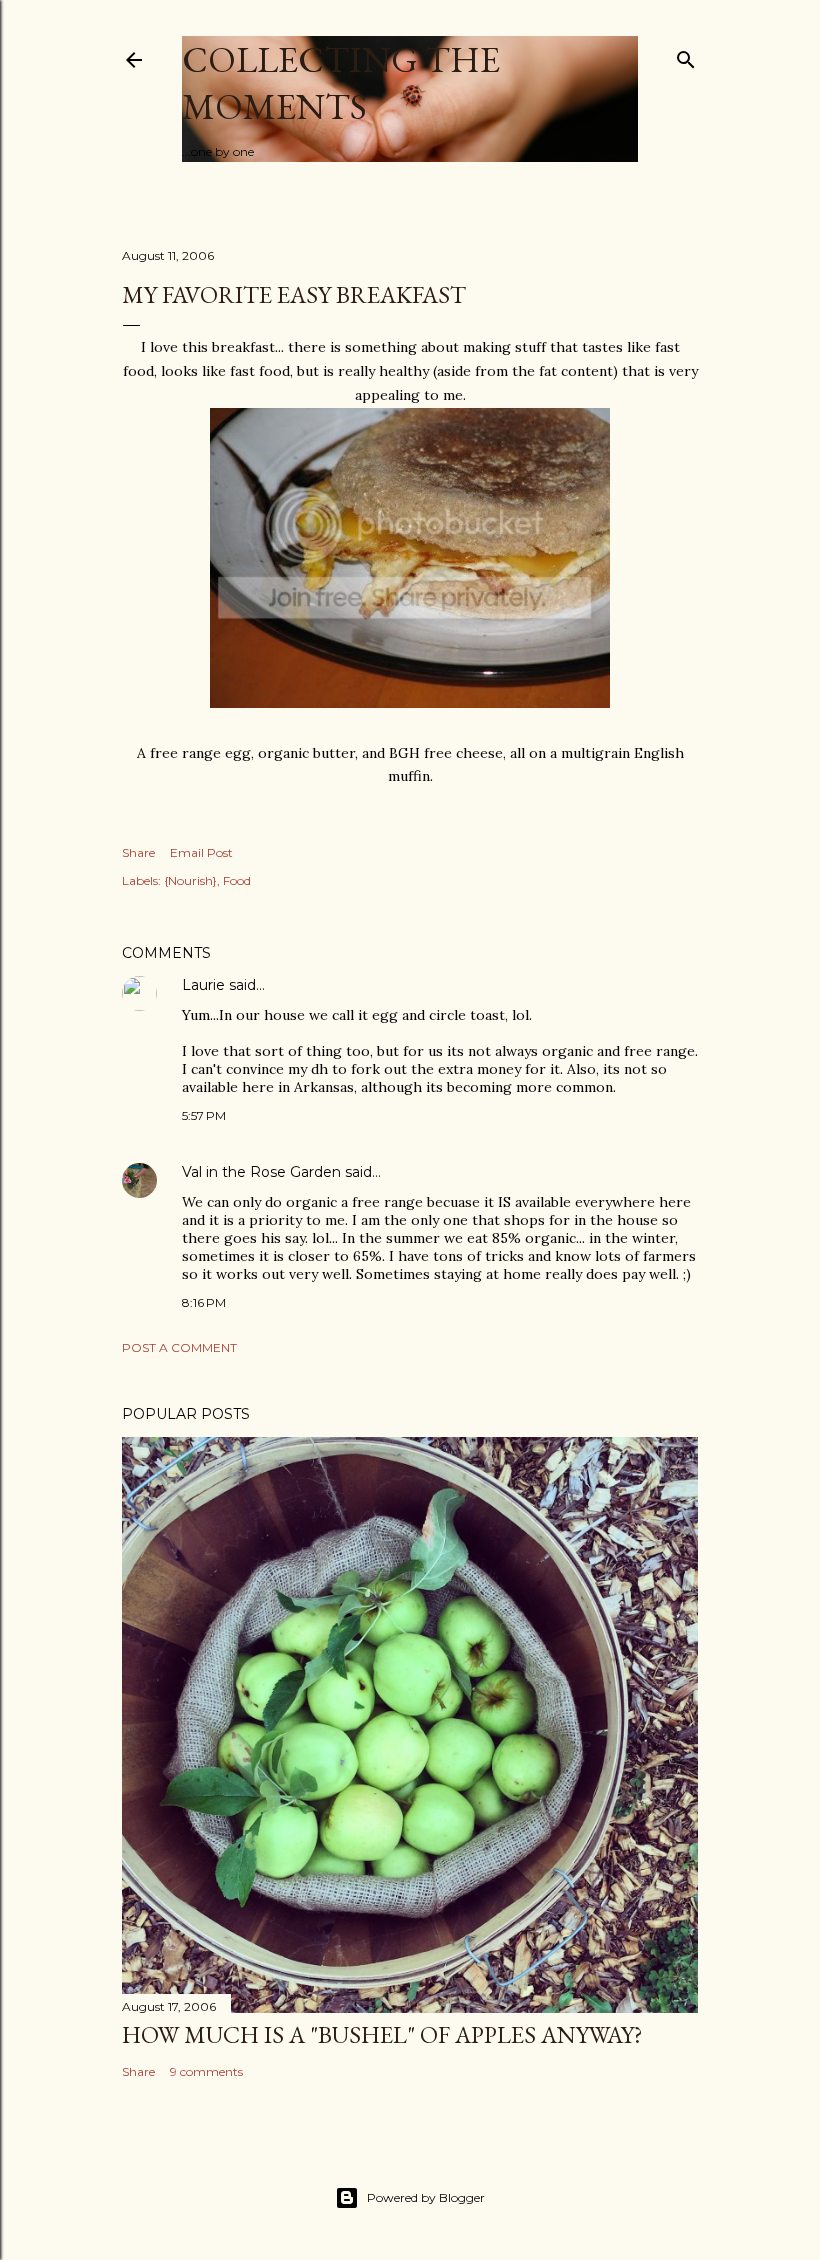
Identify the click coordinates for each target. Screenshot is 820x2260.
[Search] (686, 55)
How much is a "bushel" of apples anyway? (382, 2034)
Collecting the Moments (341, 83)
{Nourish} (190, 880)
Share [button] (138, 852)
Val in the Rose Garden (261, 1172)
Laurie (203, 985)
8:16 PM (204, 1302)
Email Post (201, 852)
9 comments (206, 2071)
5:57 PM (204, 1115)
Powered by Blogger (426, 2197)
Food (237, 880)
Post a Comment (179, 1347)
